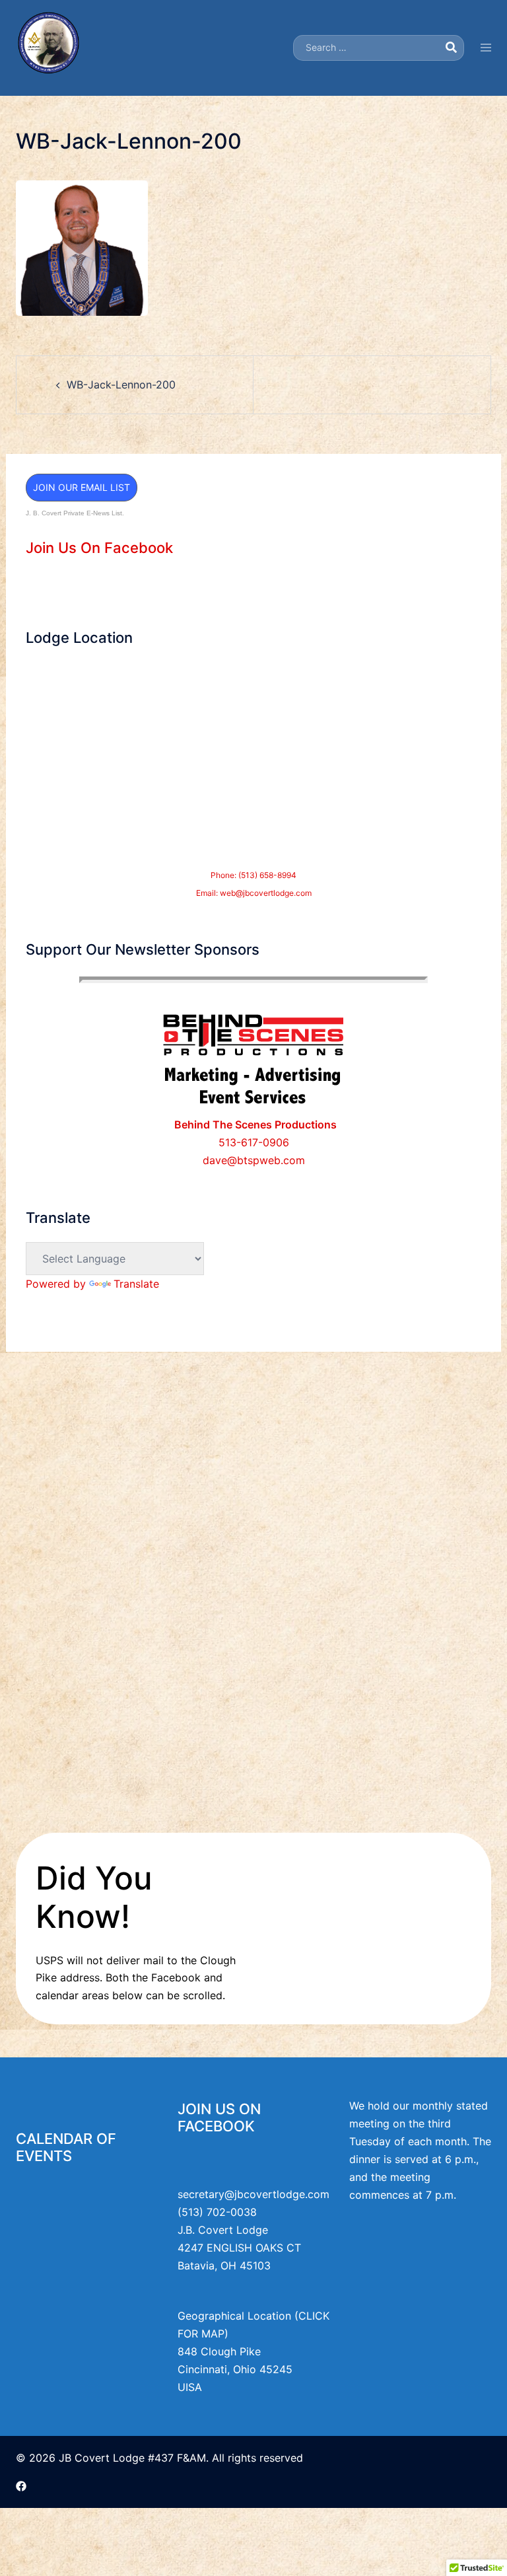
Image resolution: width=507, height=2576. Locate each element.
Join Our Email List (82, 487)
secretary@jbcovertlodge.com (253, 2194)
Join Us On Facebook (99, 548)
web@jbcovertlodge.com (266, 893)
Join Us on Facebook (219, 2117)
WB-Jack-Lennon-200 (121, 385)
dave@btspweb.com (254, 1160)
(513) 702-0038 (217, 2212)
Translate (136, 1284)
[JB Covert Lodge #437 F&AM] (49, 47)
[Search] (451, 48)
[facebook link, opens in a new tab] (21, 2485)
